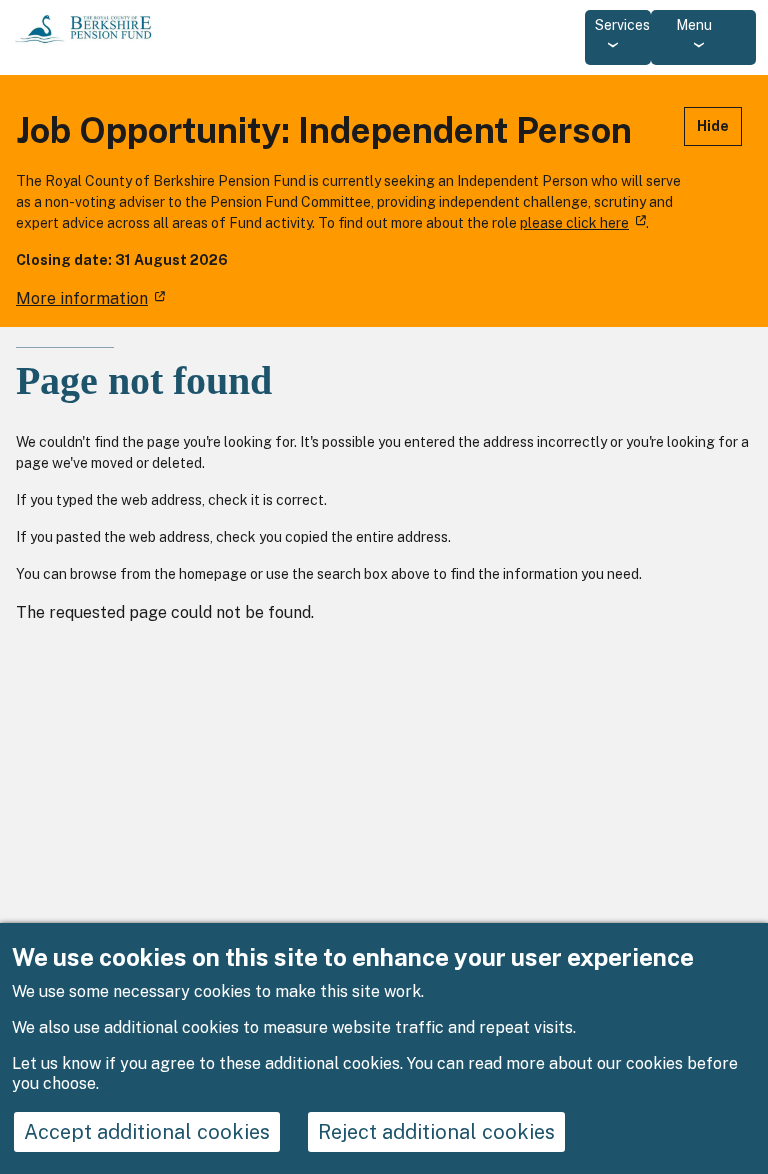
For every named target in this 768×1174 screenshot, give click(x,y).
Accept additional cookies (147, 1132)
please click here (574, 223)
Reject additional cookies (436, 1132)
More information (82, 298)
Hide (713, 126)
